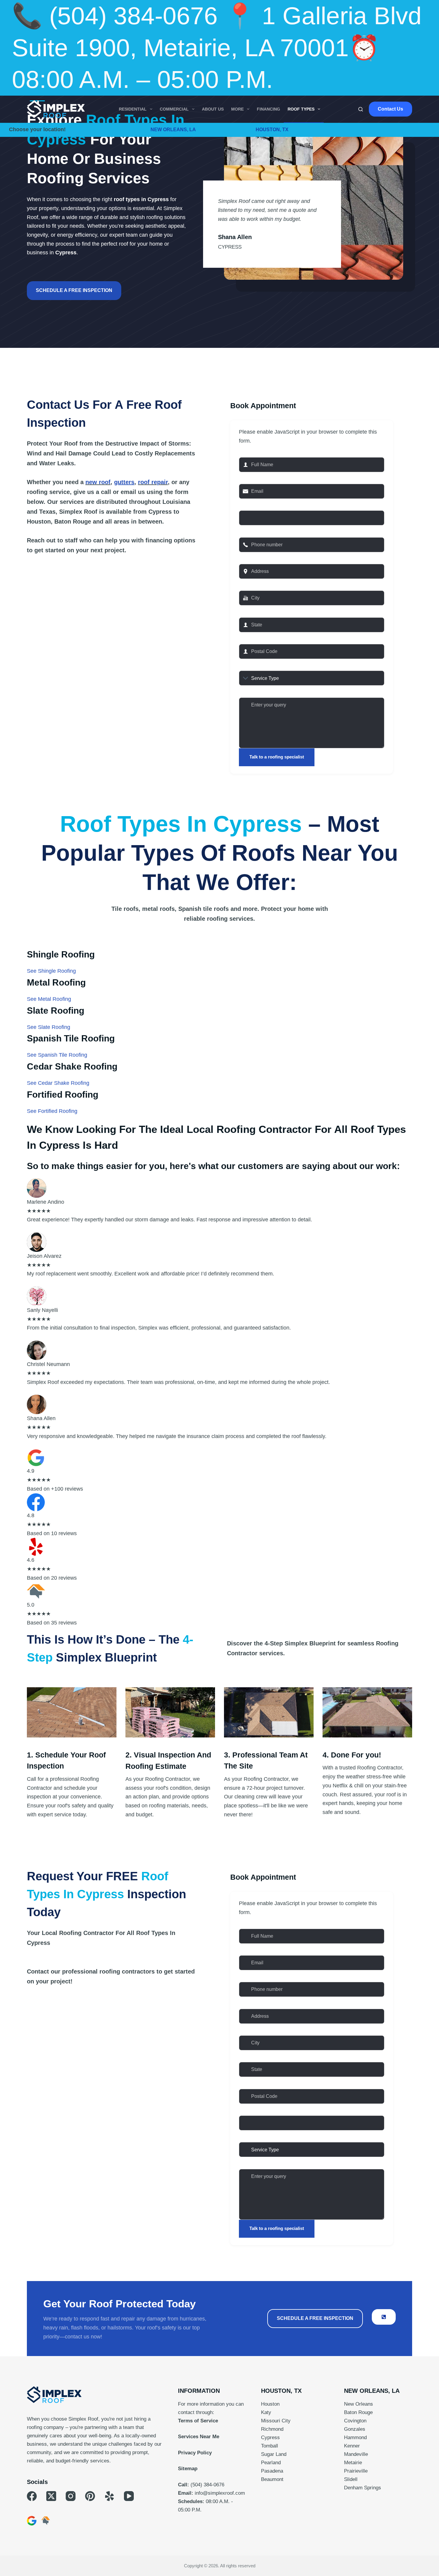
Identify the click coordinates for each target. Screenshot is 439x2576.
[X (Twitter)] (51, 2496)
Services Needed (264, 664)
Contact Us (390, 109)
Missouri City (276, 2421)
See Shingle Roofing (51, 971)
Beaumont (272, 2479)
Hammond (355, 2437)
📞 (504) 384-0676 (115, 16)
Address (252, 557)
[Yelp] (109, 2496)
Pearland (271, 2463)
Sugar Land (274, 2454)
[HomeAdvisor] (46, 2521)
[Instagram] (71, 2496)
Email (248, 477)
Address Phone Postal (270, 2108)
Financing (268, 109)
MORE (237, 109)
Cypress (270, 2437)
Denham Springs (363, 2488)
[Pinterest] (90, 2496)
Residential (133, 109)
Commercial (174, 109)
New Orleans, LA (173, 130)
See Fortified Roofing (52, 1111)
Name (249, 450)
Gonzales (355, 2429)
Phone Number (261, 530)
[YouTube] (129, 2496)
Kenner (352, 2446)
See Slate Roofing (49, 1027)
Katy (266, 2412)
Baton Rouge (358, 2412)
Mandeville (356, 2454)
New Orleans (359, 2404)
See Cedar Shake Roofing (58, 1083)
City (246, 583)
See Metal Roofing (49, 999)
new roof (98, 482)
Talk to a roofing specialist (277, 757)
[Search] (361, 109)
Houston (270, 2404)
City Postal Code (262, 503)
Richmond (272, 2429)
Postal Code (257, 637)
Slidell (351, 2479)
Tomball (270, 2446)
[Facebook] (32, 2496)
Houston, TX (272, 130)
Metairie (353, 2463)
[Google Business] (32, 2521)
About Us (213, 109)
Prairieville (356, 2471)
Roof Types (301, 109)
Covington (355, 2421)
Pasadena (272, 2471)
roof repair (153, 482)
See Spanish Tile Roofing (57, 1055)
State (248, 610)
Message (253, 690)
